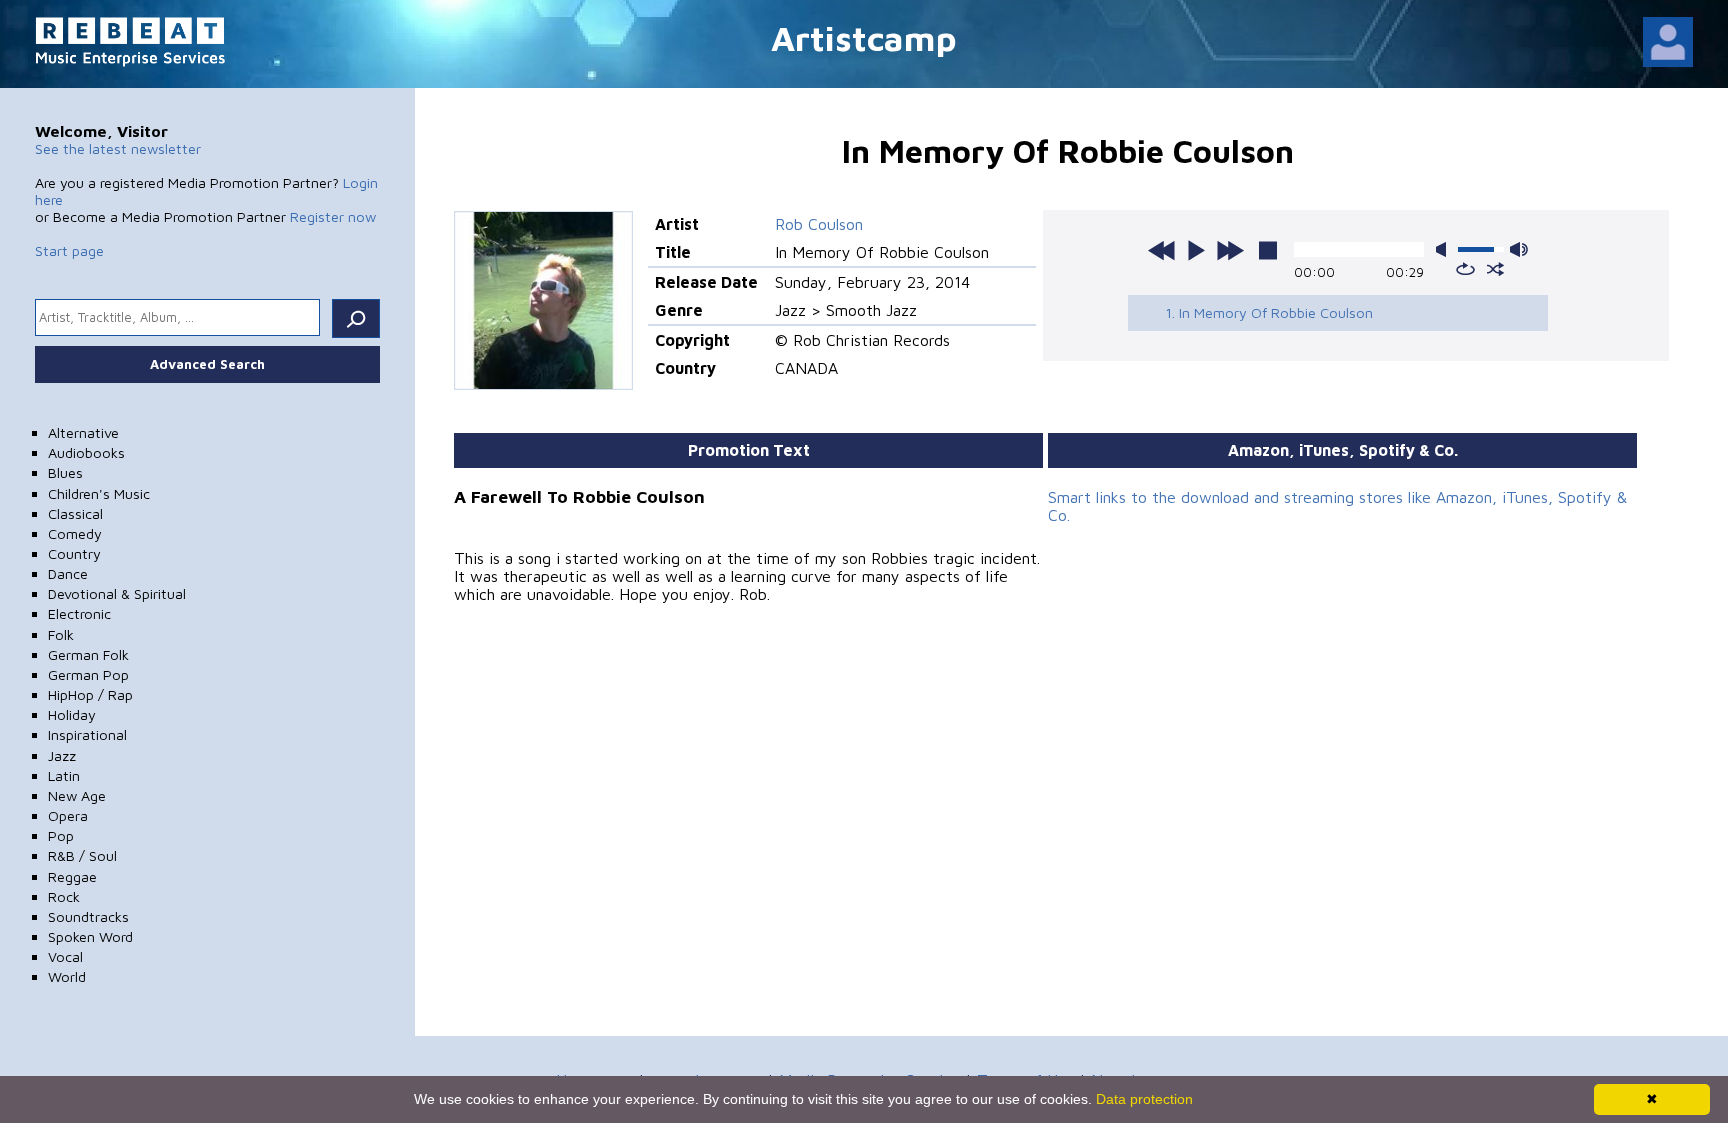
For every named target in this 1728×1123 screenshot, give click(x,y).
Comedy (75, 533)
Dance (68, 573)
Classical (75, 513)
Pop (61, 835)
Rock (64, 896)
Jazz (62, 755)
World (67, 976)
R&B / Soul (82, 855)
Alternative (83, 432)
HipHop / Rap (90, 694)
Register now (333, 216)
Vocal (65, 956)
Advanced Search (207, 364)
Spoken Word (90, 936)
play (1196, 250)
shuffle (1495, 269)
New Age (77, 795)
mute (1445, 249)
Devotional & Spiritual (117, 593)
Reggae (72, 876)
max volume (1519, 249)
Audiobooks (86, 452)
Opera (68, 815)
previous (1162, 250)
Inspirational (87, 734)
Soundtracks (88, 916)
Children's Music (99, 493)
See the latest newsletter (118, 148)
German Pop (88, 674)
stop (1268, 250)
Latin (64, 775)
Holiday (72, 714)
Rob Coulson (819, 224)
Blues (65, 472)
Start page (69, 250)
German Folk (88, 654)
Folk (61, 634)
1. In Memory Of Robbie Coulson (1269, 312)
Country (74, 553)
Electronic (79, 613)
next (1230, 250)
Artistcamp (864, 37)
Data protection (1144, 1099)
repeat (1465, 269)
